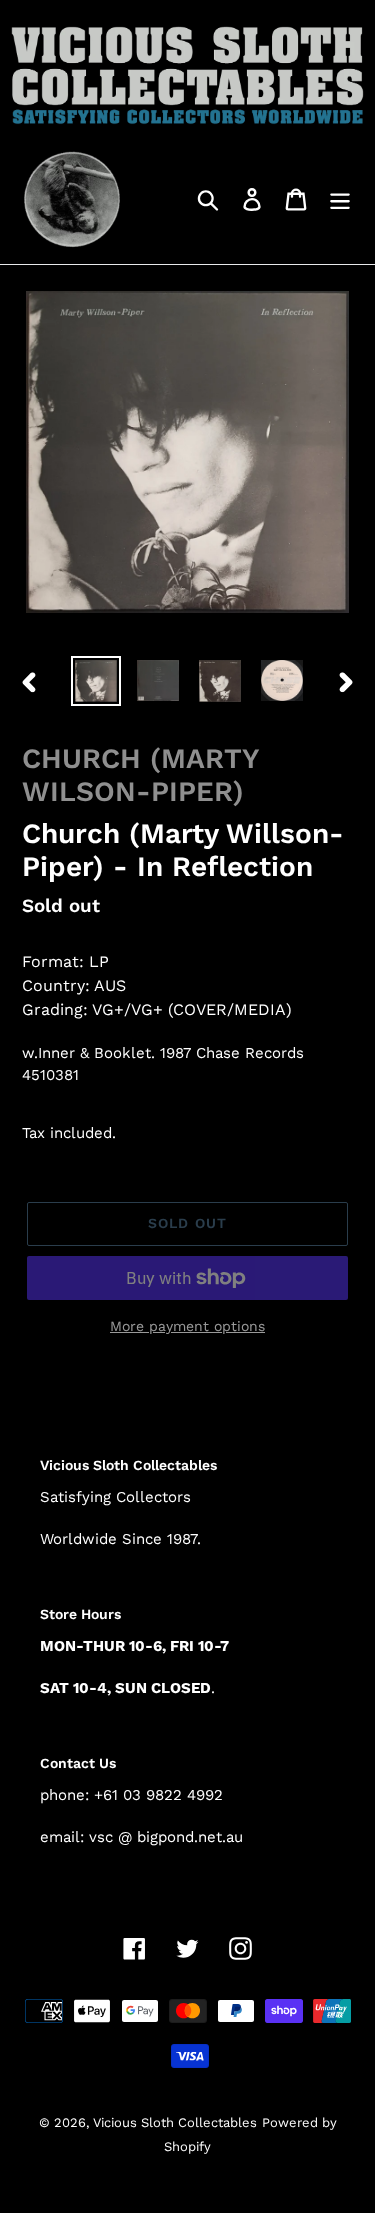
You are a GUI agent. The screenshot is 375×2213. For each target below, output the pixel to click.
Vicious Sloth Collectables (175, 2122)
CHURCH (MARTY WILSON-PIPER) (140, 775)
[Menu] (340, 198)
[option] (96, 681)
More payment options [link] (187, 1326)
